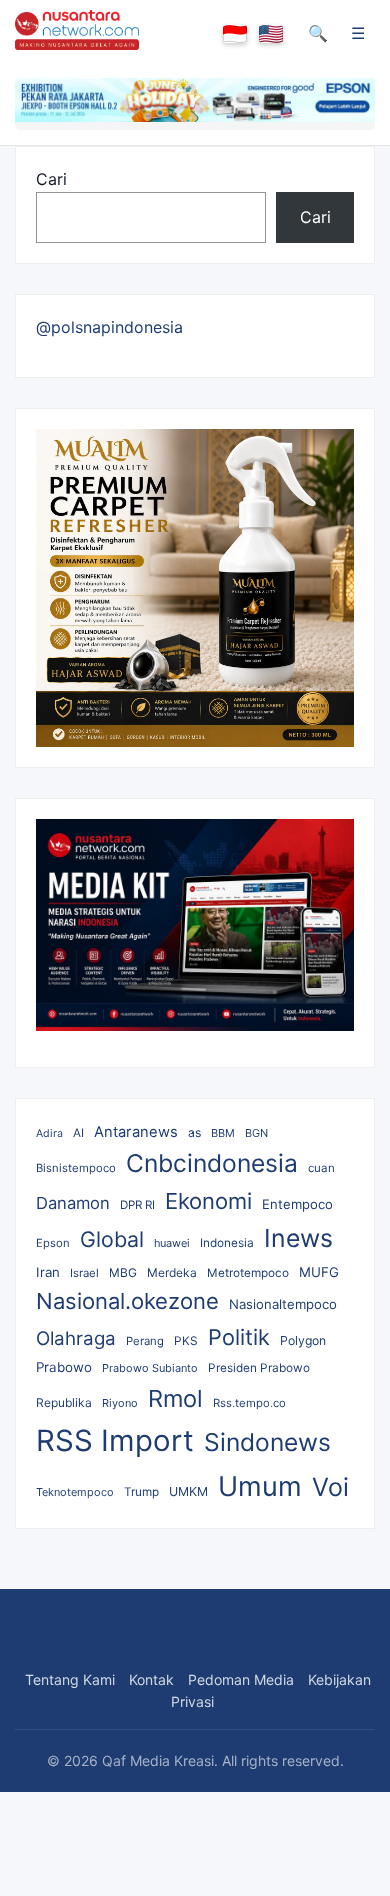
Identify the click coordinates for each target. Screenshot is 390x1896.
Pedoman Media (241, 1679)
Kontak (151, 1679)
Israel (84, 1273)
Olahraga (76, 1338)
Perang (145, 1341)
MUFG (319, 1272)
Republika (64, 1402)
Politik (239, 1337)
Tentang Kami (70, 1679)
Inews (298, 1238)
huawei (172, 1243)
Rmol (175, 1398)
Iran (48, 1272)
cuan (321, 1168)
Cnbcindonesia (212, 1163)
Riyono (120, 1403)
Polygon (303, 1340)
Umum (260, 1486)
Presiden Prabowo (259, 1368)
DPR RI (137, 1205)
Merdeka (172, 1272)
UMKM (188, 1491)
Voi (330, 1487)
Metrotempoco (248, 1273)
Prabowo (64, 1367)
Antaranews (136, 1132)
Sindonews (267, 1442)
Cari (51, 179)
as (194, 1132)
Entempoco (297, 1204)
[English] (271, 34)
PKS (186, 1341)
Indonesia (227, 1243)
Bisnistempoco (76, 1168)
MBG (123, 1272)
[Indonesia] (235, 34)
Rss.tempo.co (249, 1403)
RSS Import (115, 1440)
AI (78, 1133)
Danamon (73, 1203)
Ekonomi (208, 1201)
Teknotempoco (75, 1492)
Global (112, 1239)
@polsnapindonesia (109, 327)
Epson (53, 1243)
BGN (256, 1133)
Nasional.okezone (127, 1301)
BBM (223, 1133)
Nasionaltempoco (283, 1304)
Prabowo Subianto (150, 1368)
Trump (141, 1492)
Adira (49, 1133)
